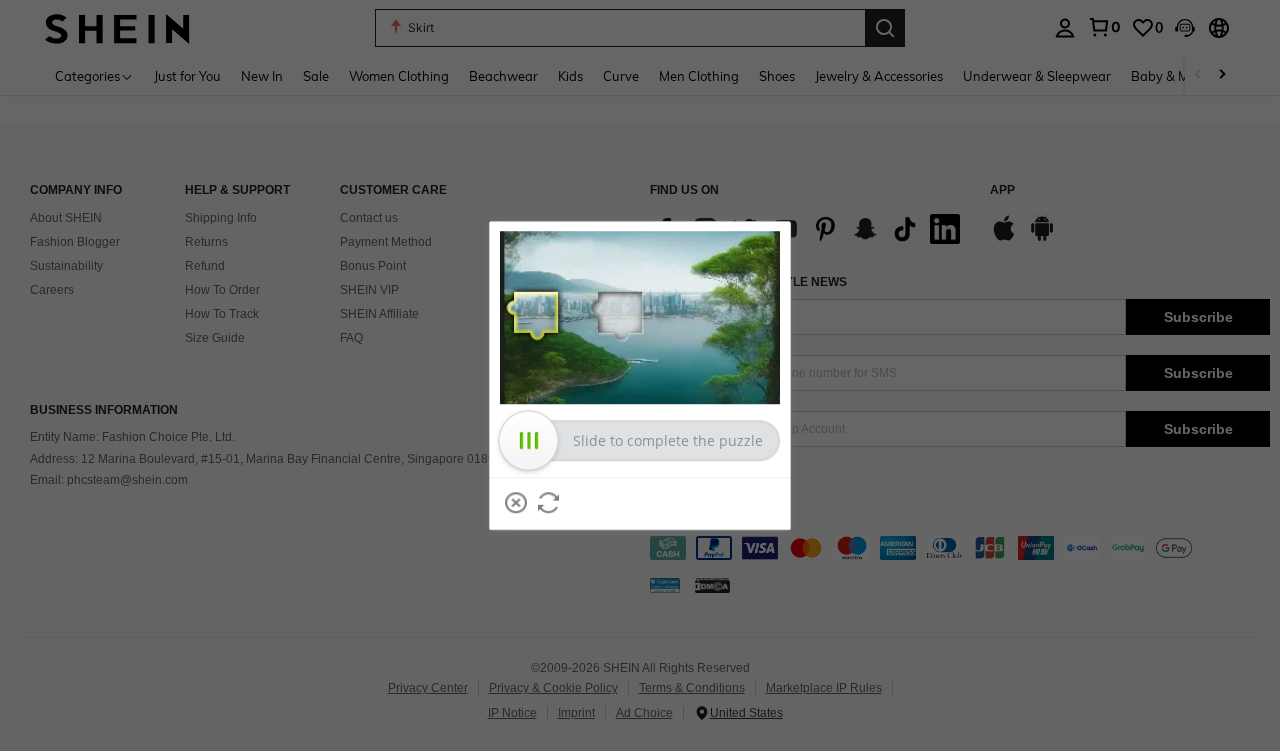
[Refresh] (549, 503)
